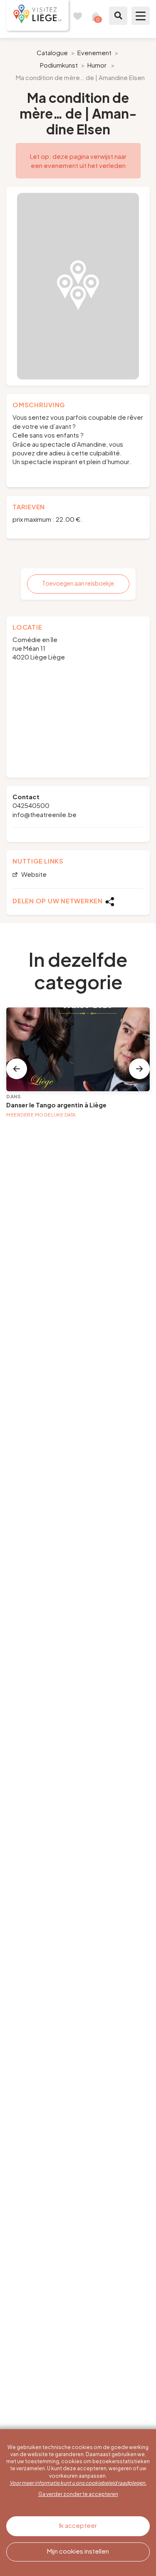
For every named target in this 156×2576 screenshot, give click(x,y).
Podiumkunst (59, 65)
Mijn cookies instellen (78, 2551)
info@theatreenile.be (45, 814)
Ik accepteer (78, 2525)
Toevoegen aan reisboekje (78, 583)
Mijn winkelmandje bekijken (96, 16)
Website (33, 874)
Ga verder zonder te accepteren (78, 2494)
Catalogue (52, 52)
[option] (78, 286)
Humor (97, 65)
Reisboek (77, 16)
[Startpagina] (37, 15)
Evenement (94, 52)
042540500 (31, 805)
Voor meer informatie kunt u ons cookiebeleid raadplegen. (78, 2483)
